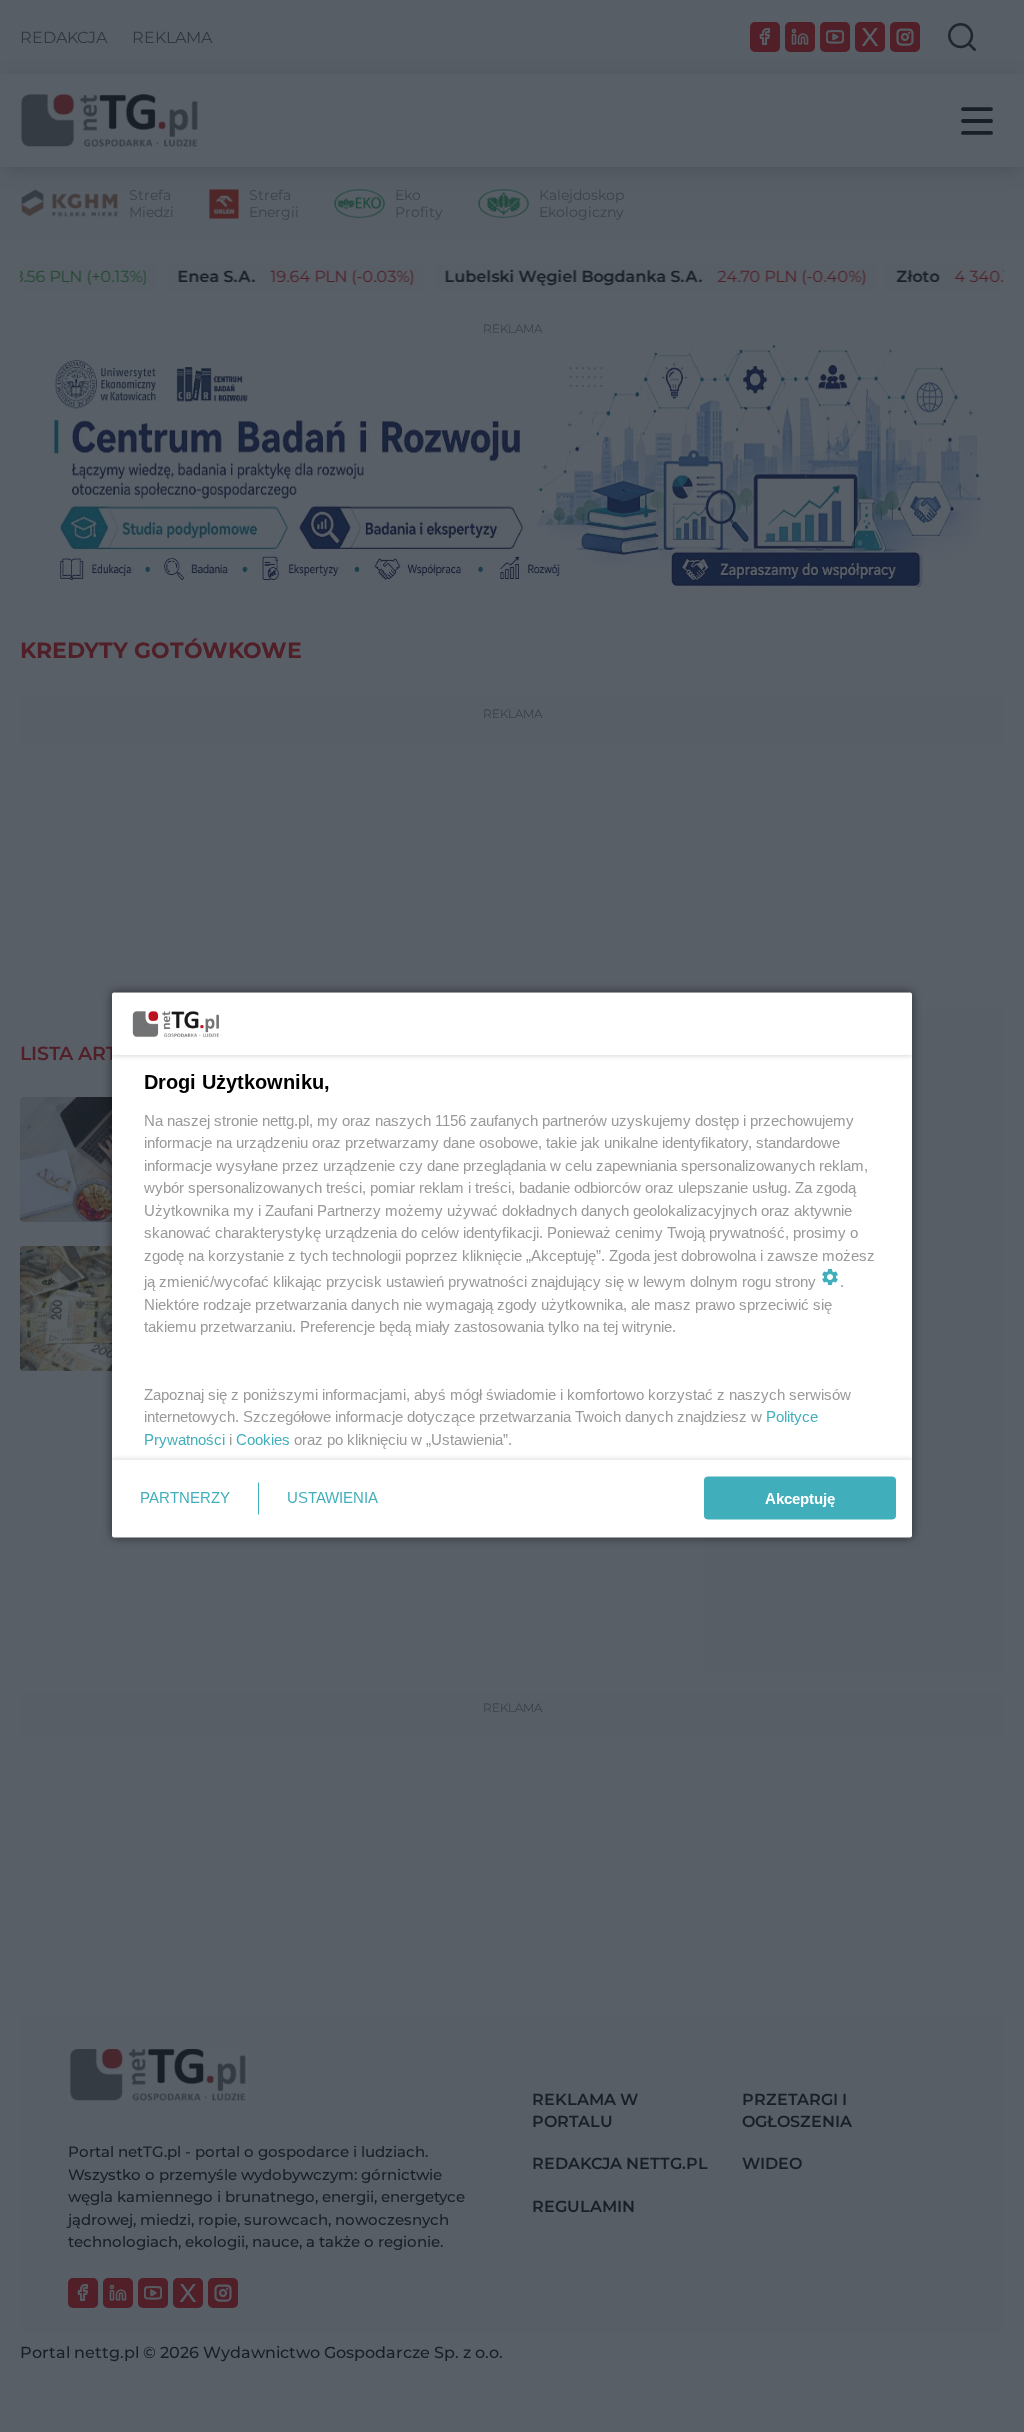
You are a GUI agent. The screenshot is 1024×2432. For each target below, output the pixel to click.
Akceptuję (800, 1498)
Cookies (263, 1438)
